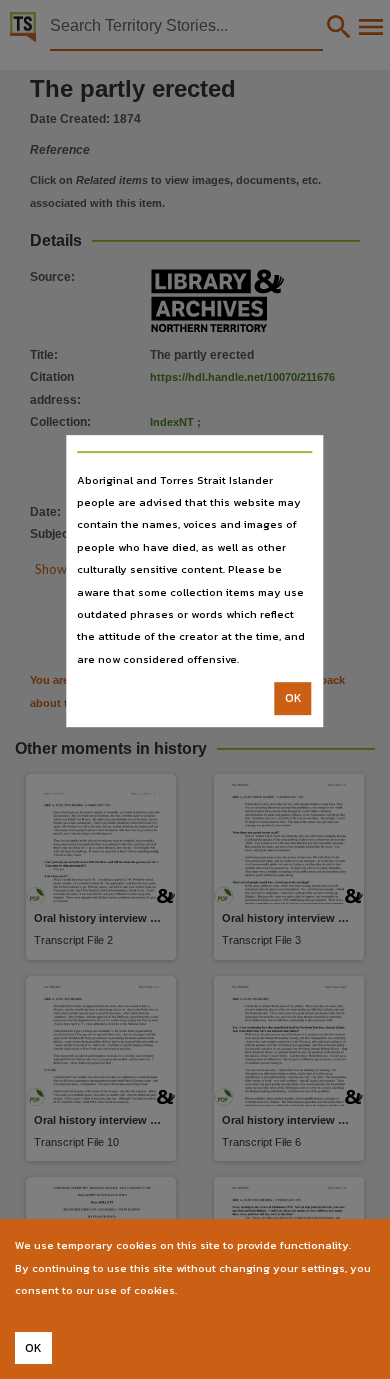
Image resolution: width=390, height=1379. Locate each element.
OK (293, 698)
